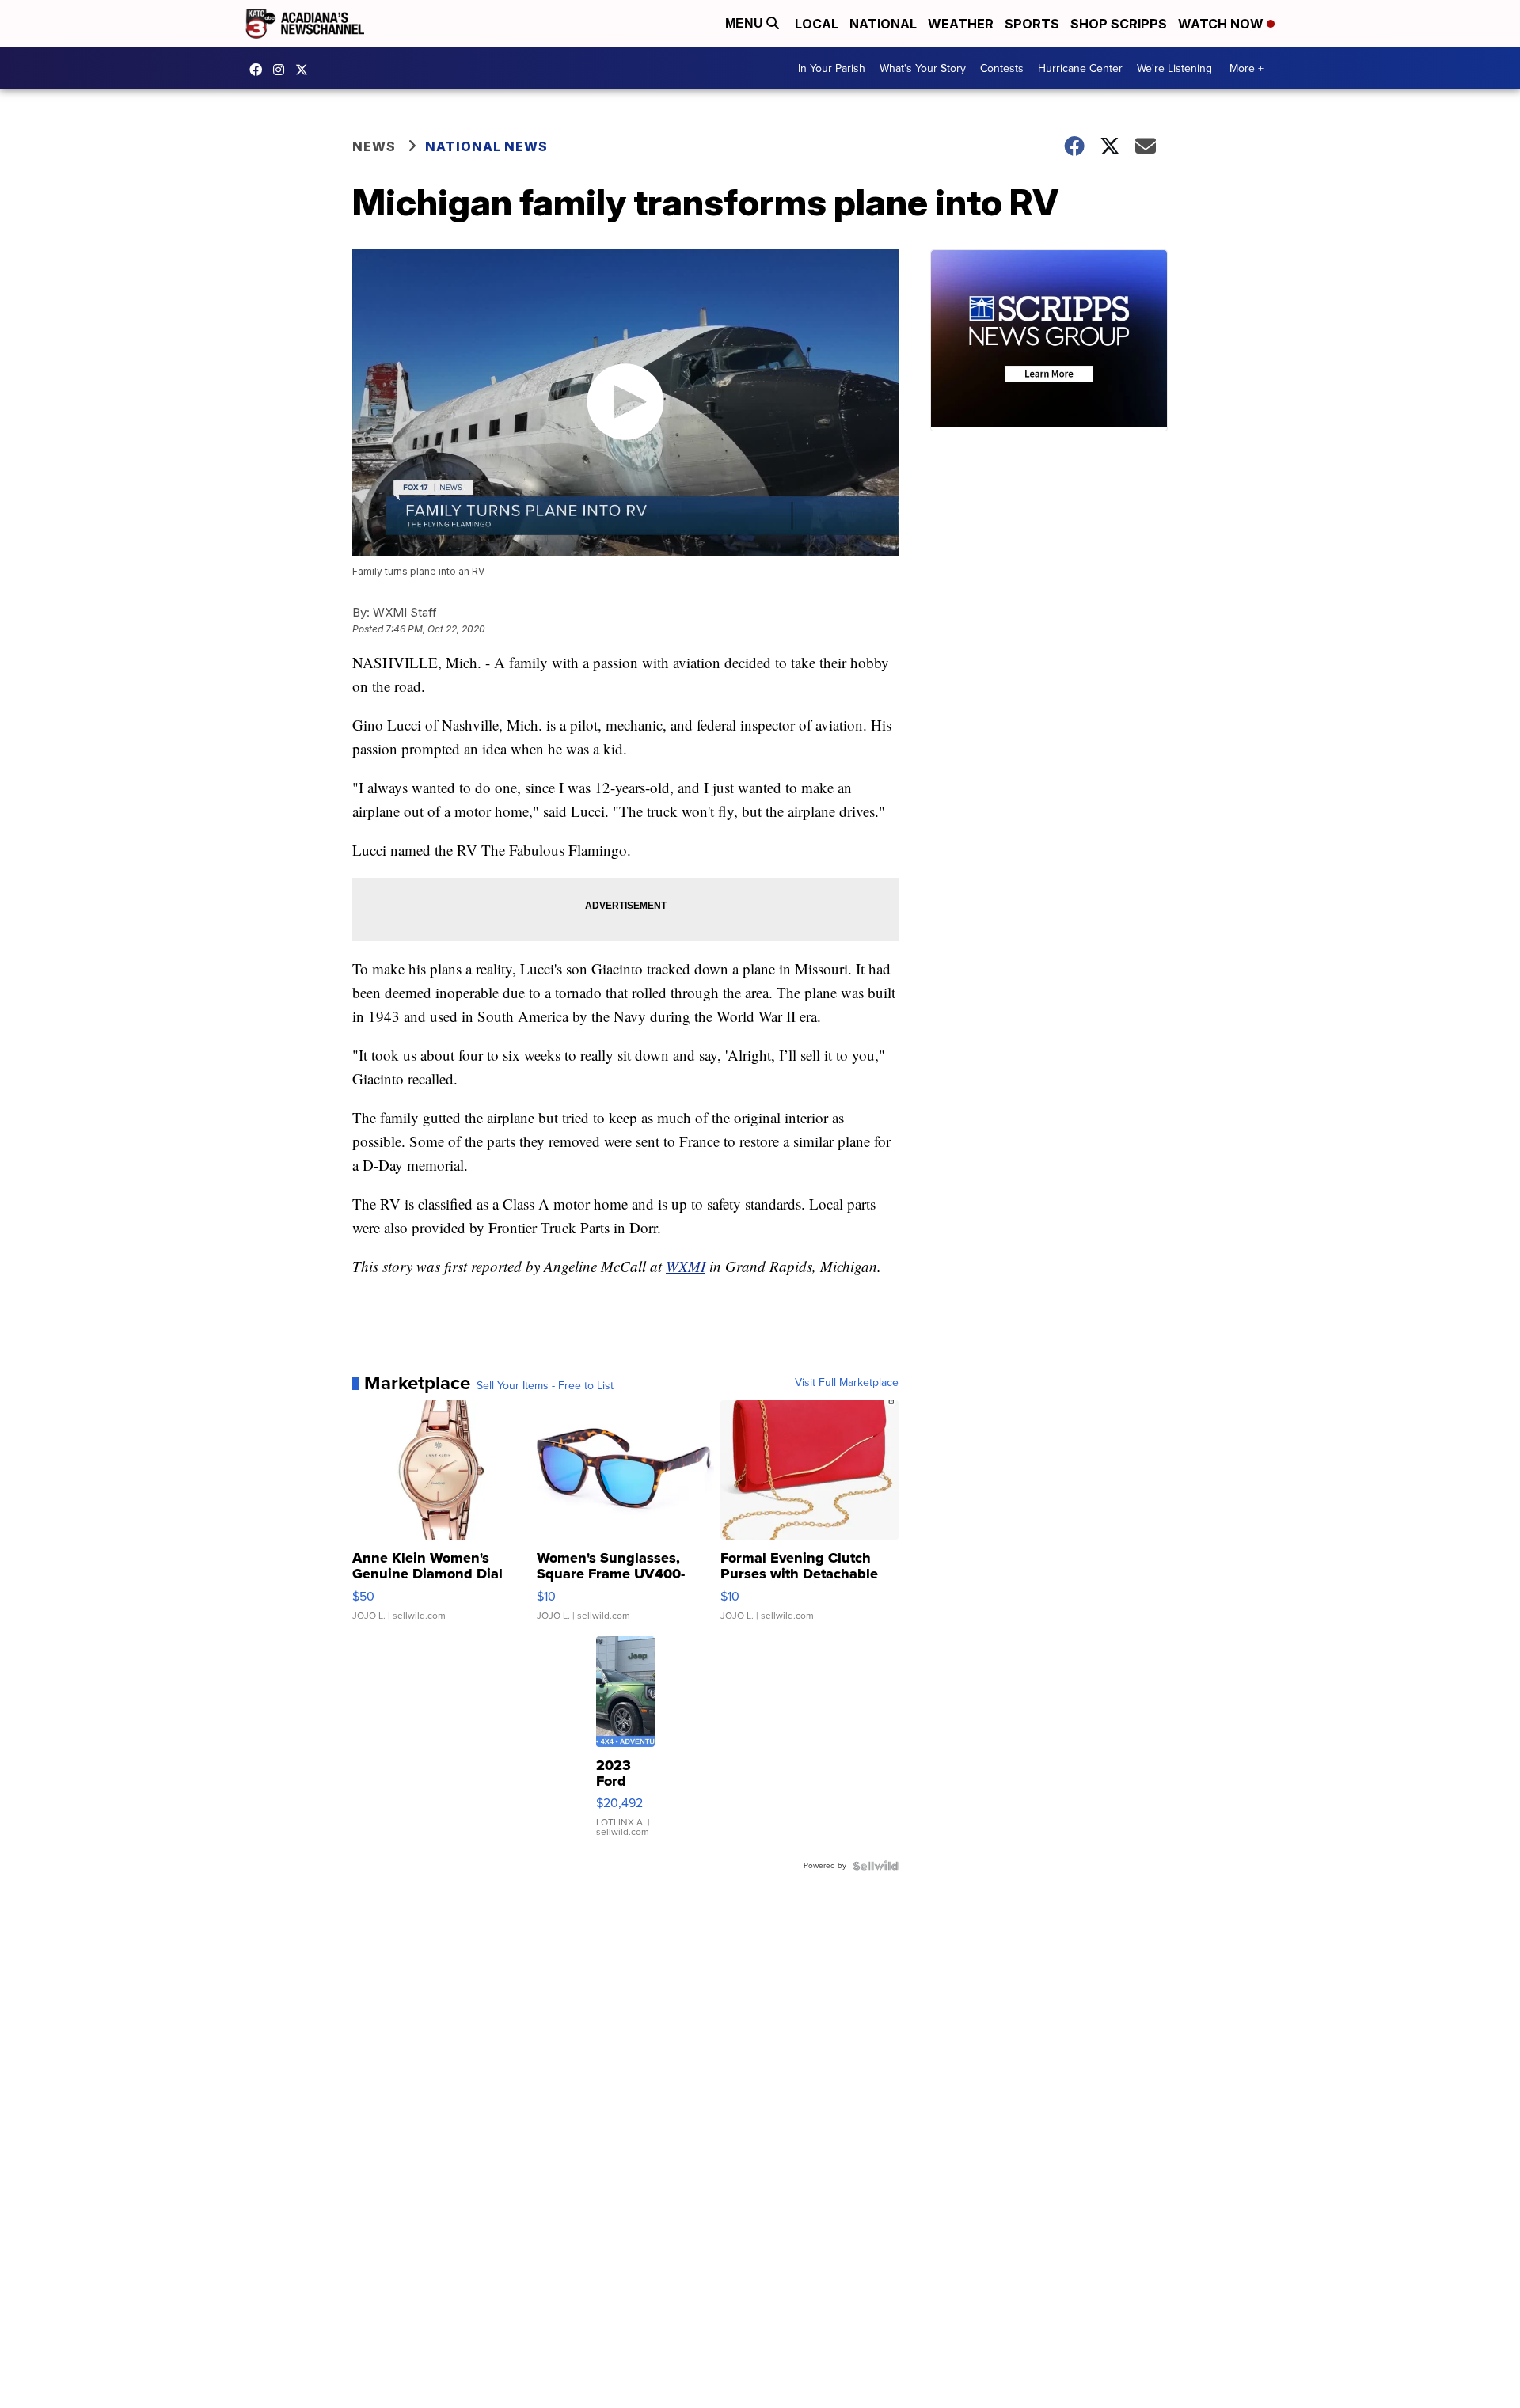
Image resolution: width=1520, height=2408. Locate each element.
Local (817, 24)
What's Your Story (923, 68)
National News (486, 146)
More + (1246, 68)
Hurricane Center (1080, 68)
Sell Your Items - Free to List (545, 1386)
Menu (746, 23)
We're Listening (1174, 68)
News (374, 146)
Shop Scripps (1119, 24)
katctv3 (260, 70)
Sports (1032, 24)
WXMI (686, 1266)
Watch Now (1222, 24)
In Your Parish (832, 68)
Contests (1002, 68)
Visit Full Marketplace (847, 1383)
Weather (961, 24)
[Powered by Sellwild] (876, 1866)
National (883, 24)
